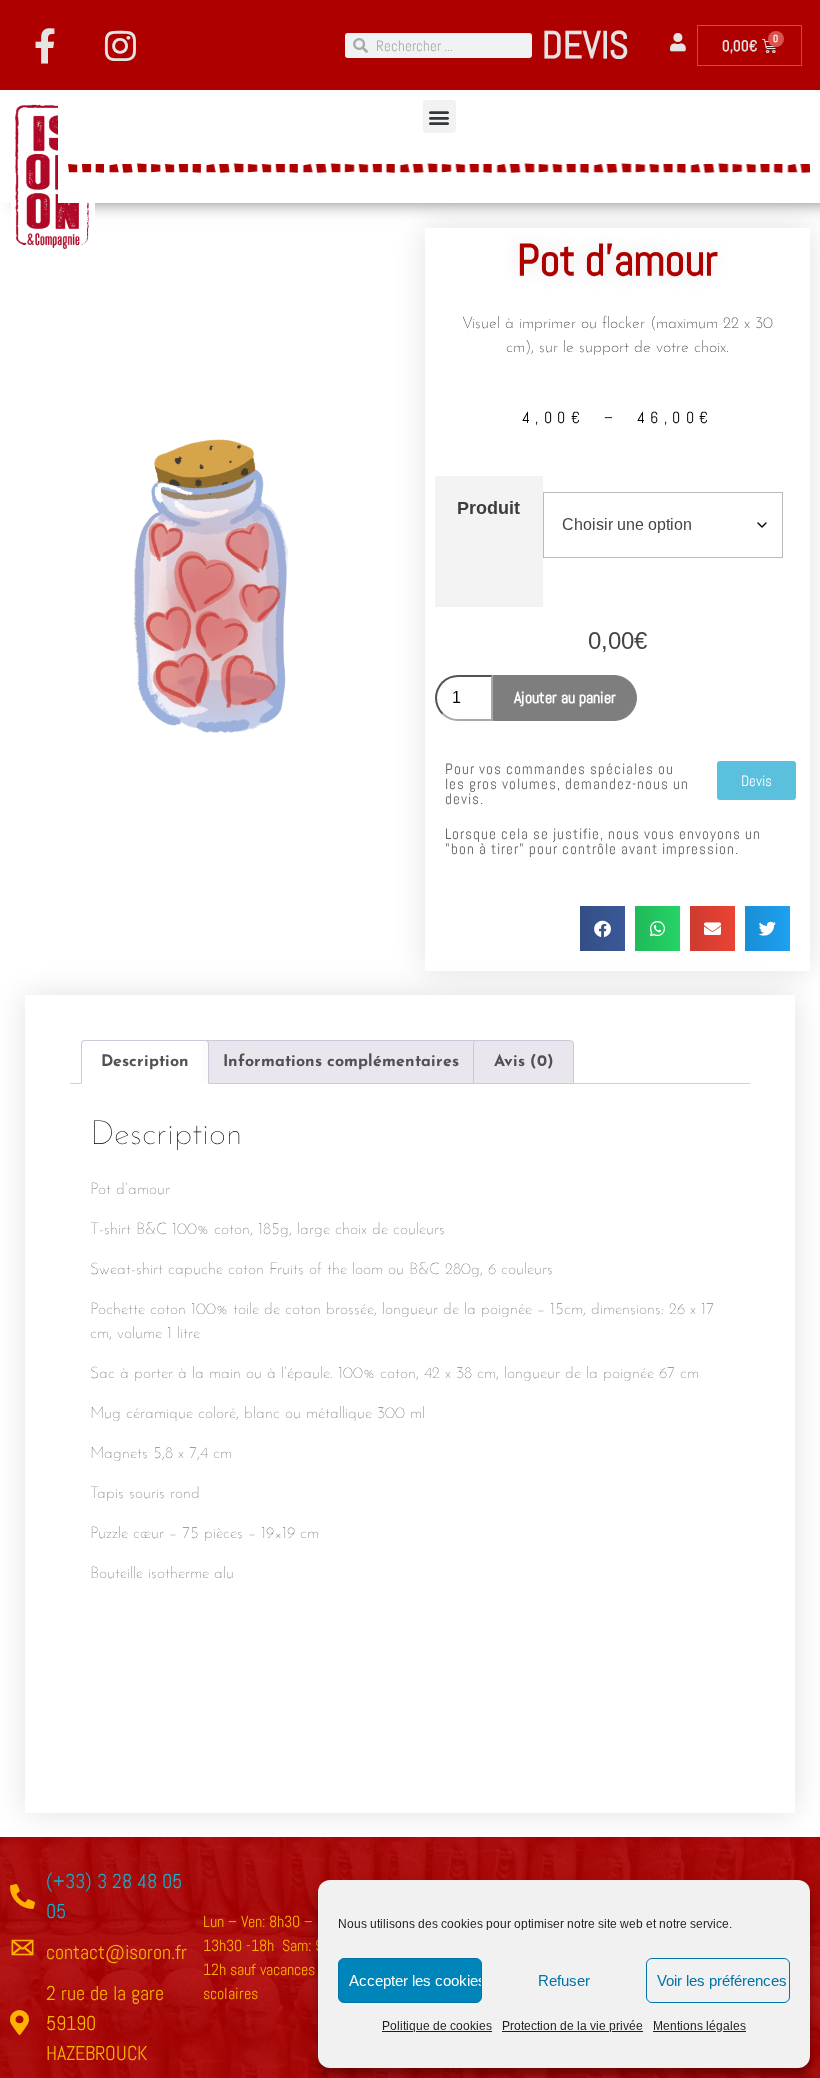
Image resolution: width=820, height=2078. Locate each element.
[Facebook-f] (45, 45)
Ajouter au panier (565, 697)
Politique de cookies (437, 2026)
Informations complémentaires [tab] (341, 1062)
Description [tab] (145, 1062)
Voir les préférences (722, 1980)
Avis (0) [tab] (524, 1062)
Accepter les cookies (415, 1980)
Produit (488, 508)
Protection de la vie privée (572, 2026)
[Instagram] (120, 45)
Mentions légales (699, 2026)
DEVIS (585, 45)
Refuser (564, 1980)
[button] (439, 116)
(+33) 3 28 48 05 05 (114, 1896)
